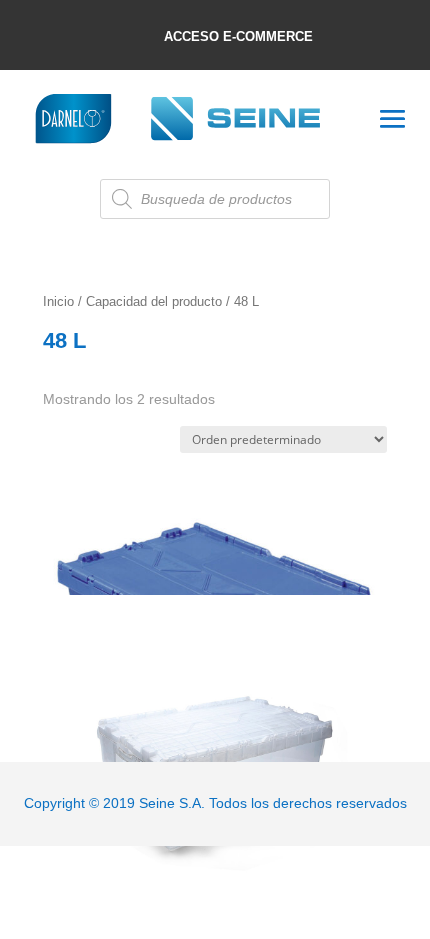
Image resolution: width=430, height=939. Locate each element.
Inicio (58, 301)
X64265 (215, 516)
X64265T (193, 635)
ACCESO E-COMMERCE (238, 36)
